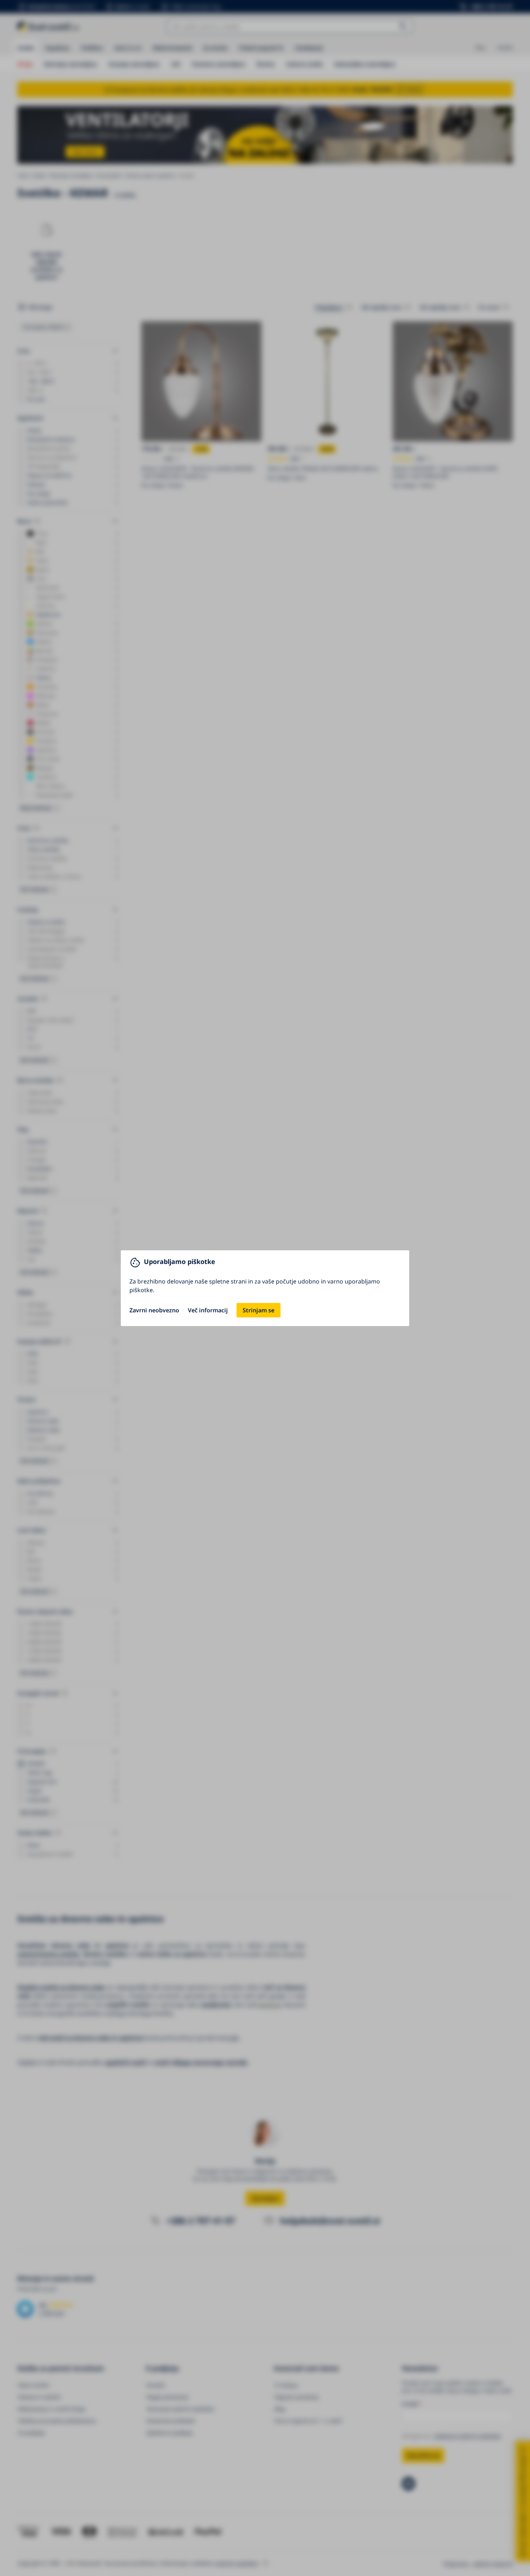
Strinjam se (259, 1310)
